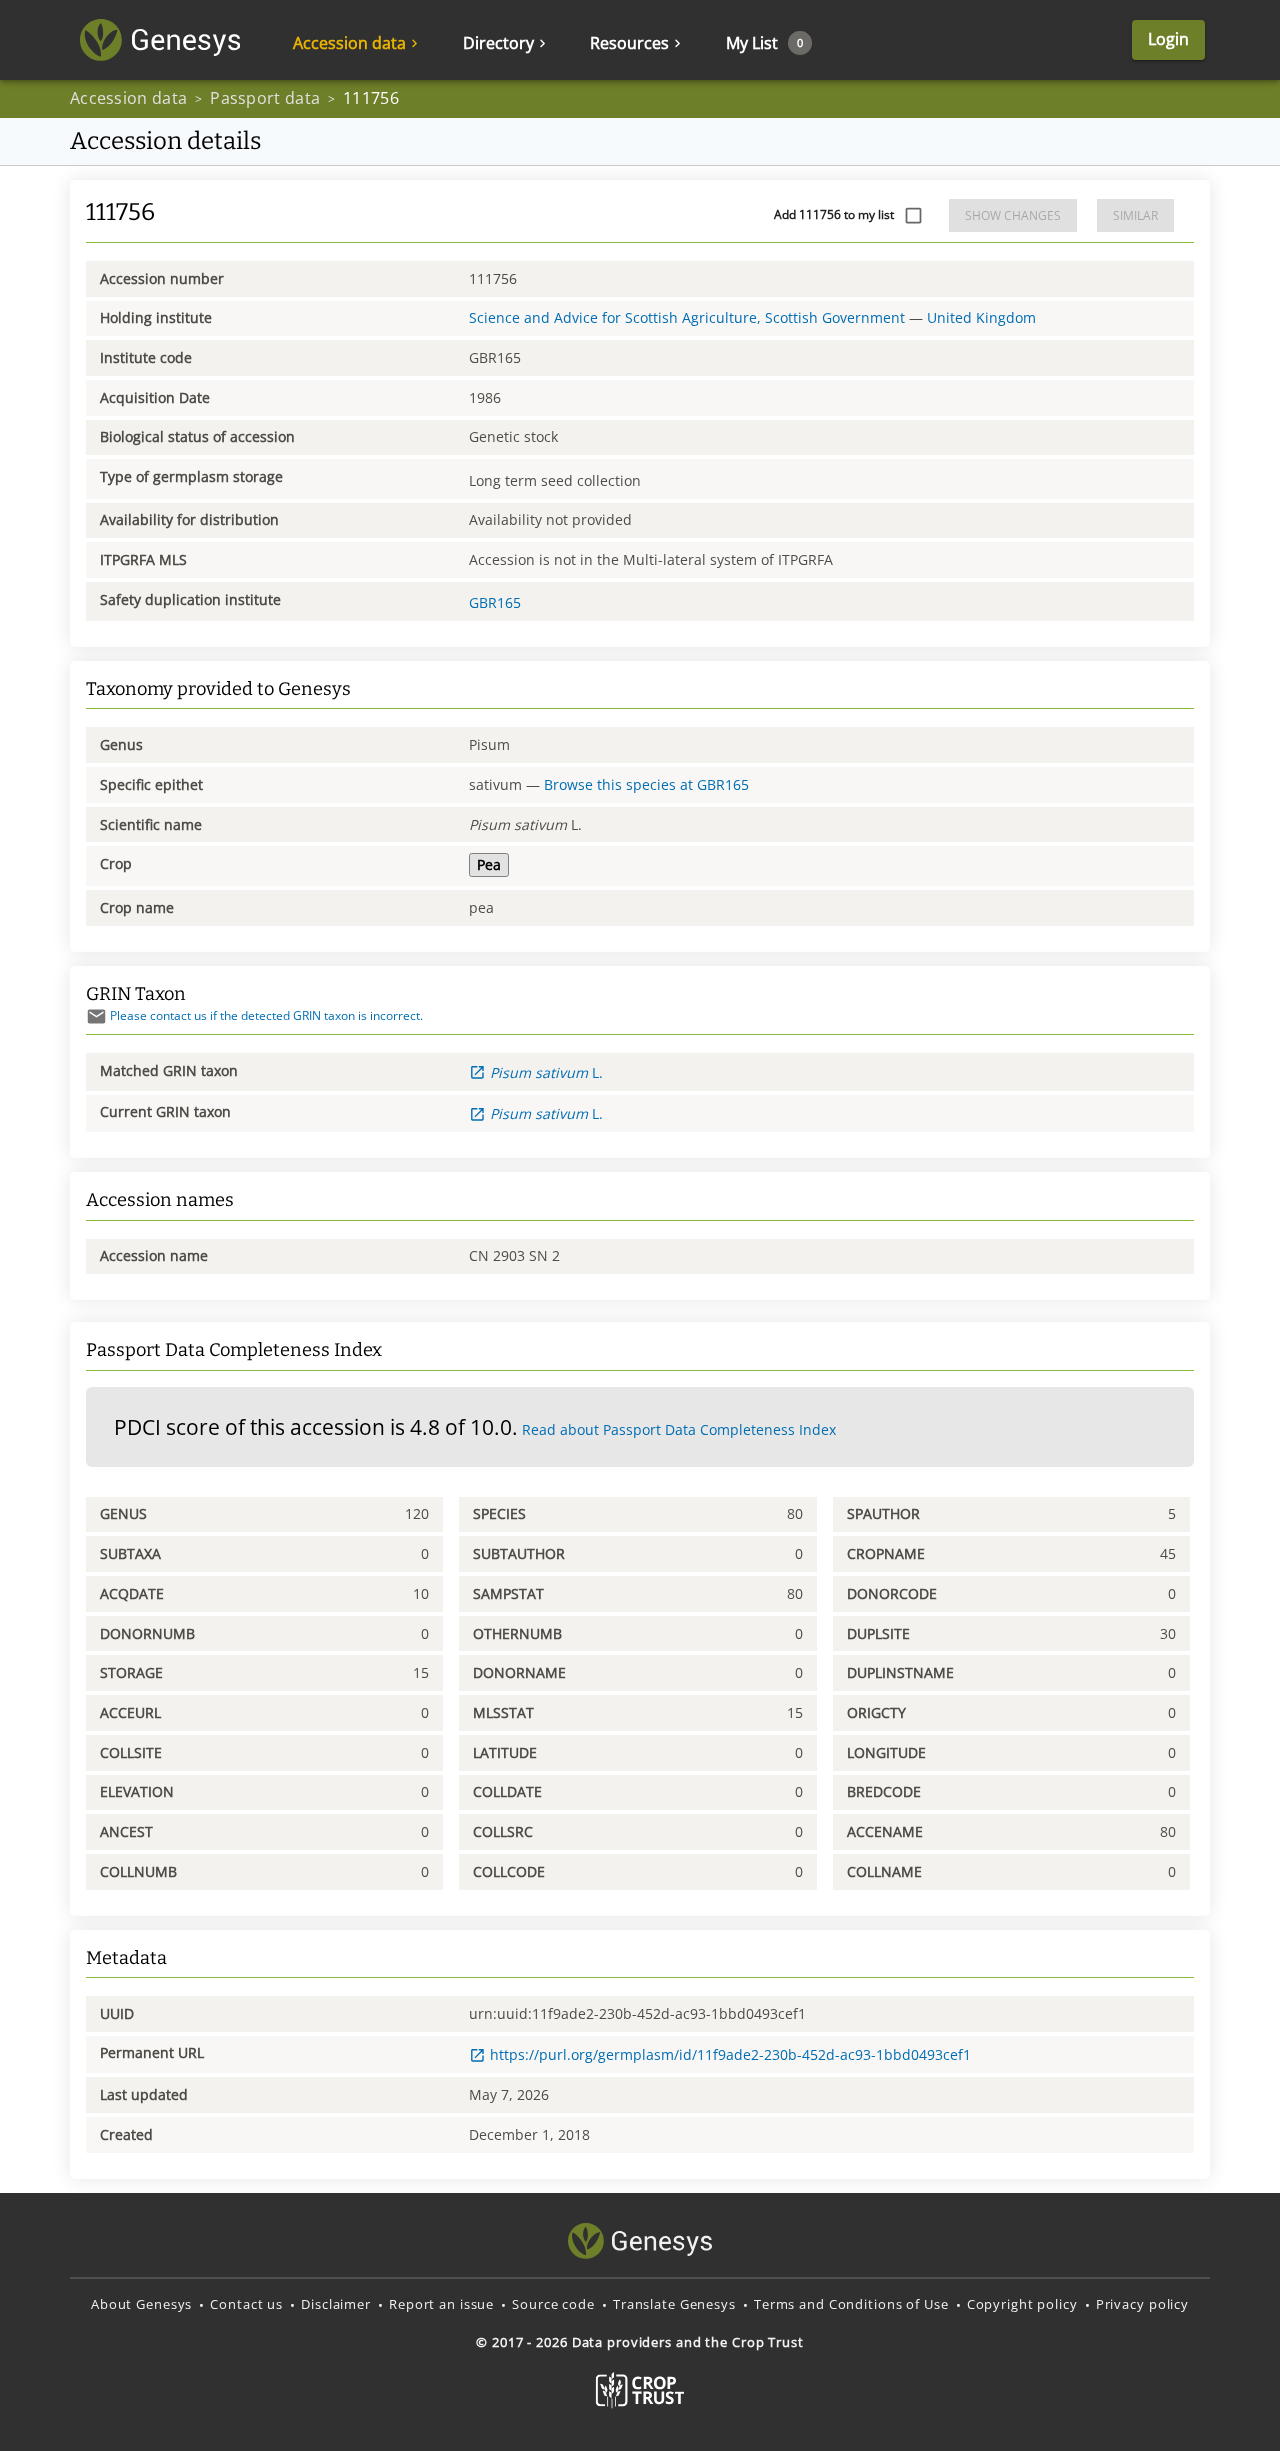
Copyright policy (1022, 2304)
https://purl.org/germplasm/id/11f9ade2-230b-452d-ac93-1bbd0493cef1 (730, 2054)
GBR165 (495, 602)
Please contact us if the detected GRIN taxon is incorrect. (266, 1015)
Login (1168, 39)
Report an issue (441, 2304)
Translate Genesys (674, 2304)
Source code (553, 2304)
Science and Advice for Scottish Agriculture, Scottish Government (687, 317)
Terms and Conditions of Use (851, 2304)
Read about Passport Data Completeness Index (679, 1429)
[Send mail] (96, 1016)
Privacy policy (1142, 2304)
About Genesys (141, 2304)
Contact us (246, 2304)
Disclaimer (336, 2304)
